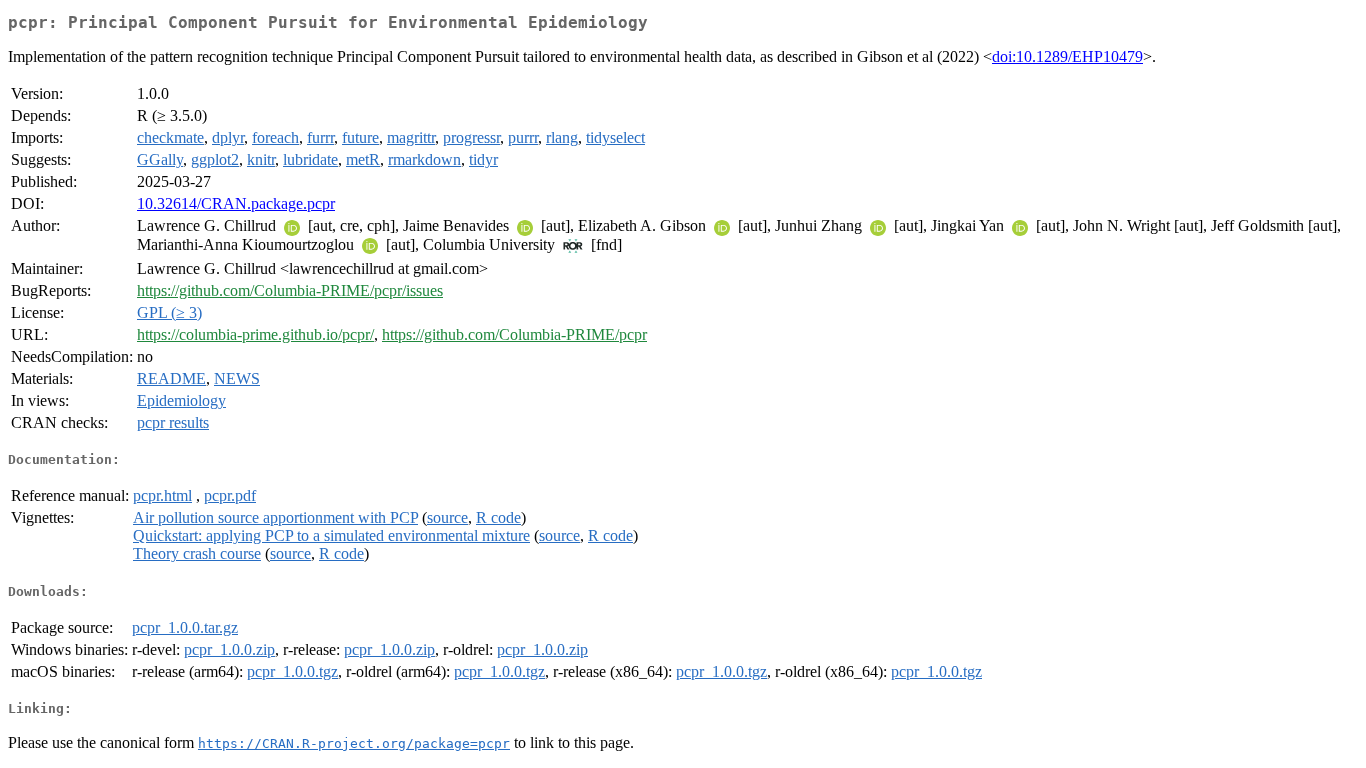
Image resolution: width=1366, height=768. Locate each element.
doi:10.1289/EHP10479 (1067, 56)
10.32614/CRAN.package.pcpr (236, 203)
